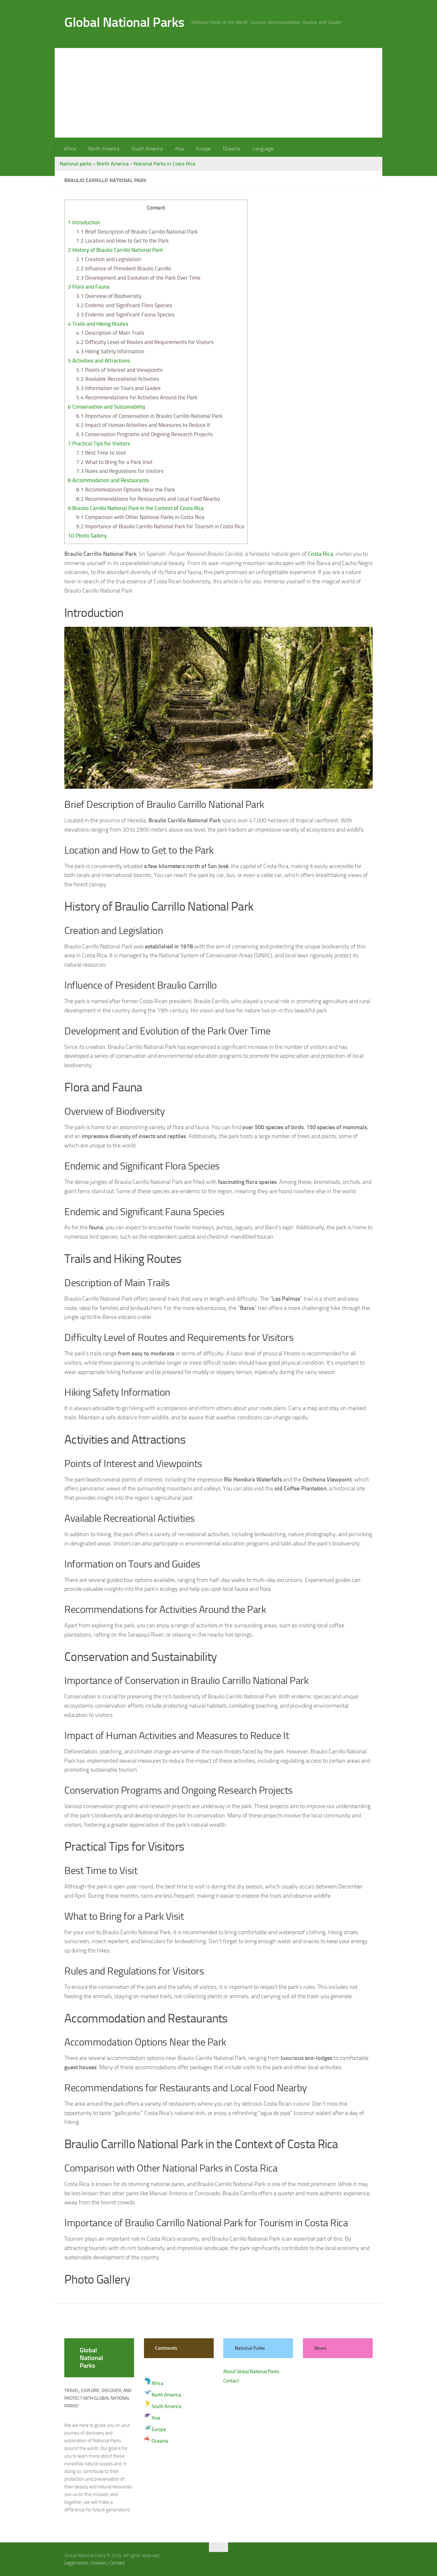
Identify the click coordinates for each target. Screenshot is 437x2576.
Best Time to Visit (101, 453)
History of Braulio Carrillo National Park (115, 250)
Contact (231, 2381)
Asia (179, 149)
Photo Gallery (87, 536)
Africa (70, 149)
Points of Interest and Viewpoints (119, 370)
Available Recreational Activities (118, 379)
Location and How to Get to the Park (122, 241)
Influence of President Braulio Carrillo (124, 268)
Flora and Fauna (89, 287)
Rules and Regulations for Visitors (120, 471)
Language (263, 149)
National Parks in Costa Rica (164, 164)
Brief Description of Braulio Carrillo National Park (137, 232)
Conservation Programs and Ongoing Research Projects (144, 434)
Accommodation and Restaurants (108, 480)
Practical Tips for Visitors (99, 443)
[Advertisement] (219, 93)
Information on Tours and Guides (118, 388)
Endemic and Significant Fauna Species (125, 315)
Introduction (84, 222)
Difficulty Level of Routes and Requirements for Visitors (145, 342)
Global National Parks (124, 22)
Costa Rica (320, 554)
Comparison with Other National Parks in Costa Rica (140, 517)
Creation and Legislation (109, 259)
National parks (76, 164)
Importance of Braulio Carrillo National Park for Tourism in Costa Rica (160, 526)
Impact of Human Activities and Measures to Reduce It (143, 425)
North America (104, 149)
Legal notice (76, 2563)
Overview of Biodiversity (109, 296)
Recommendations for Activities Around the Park (137, 397)
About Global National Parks (251, 2372)
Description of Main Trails (110, 333)
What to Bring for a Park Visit (114, 462)
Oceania (232, 149)
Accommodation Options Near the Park (125, 490)
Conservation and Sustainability (107, 407)
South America (147, 149)
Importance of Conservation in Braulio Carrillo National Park (149, 416)
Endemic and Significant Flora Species (124, 305)
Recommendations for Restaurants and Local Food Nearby (148, 499)
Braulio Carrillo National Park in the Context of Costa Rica (136, 508)
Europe (203, 149)
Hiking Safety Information (110, 351)
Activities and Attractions (99, 361)
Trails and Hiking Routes (98, 324)
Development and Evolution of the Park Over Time (138, 278)
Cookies (99, 2563)
